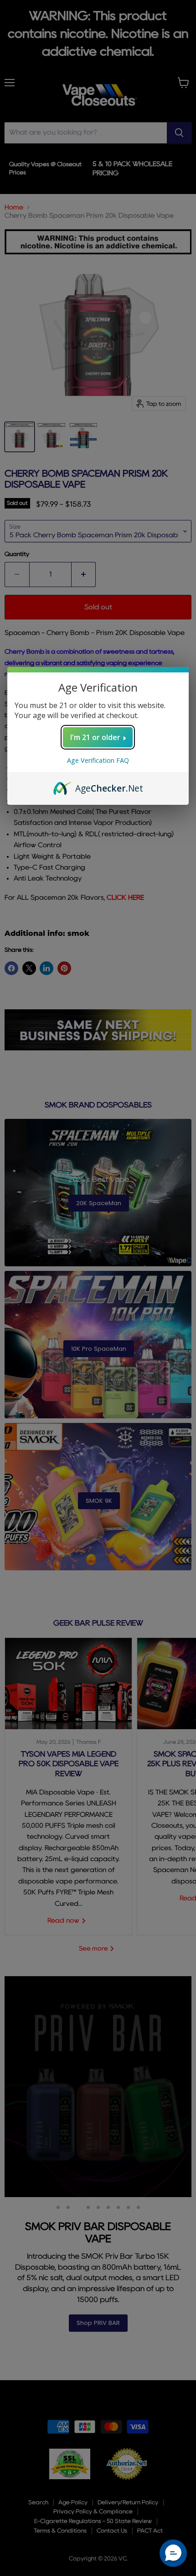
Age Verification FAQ (98, 760)
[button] (173, 2553)
